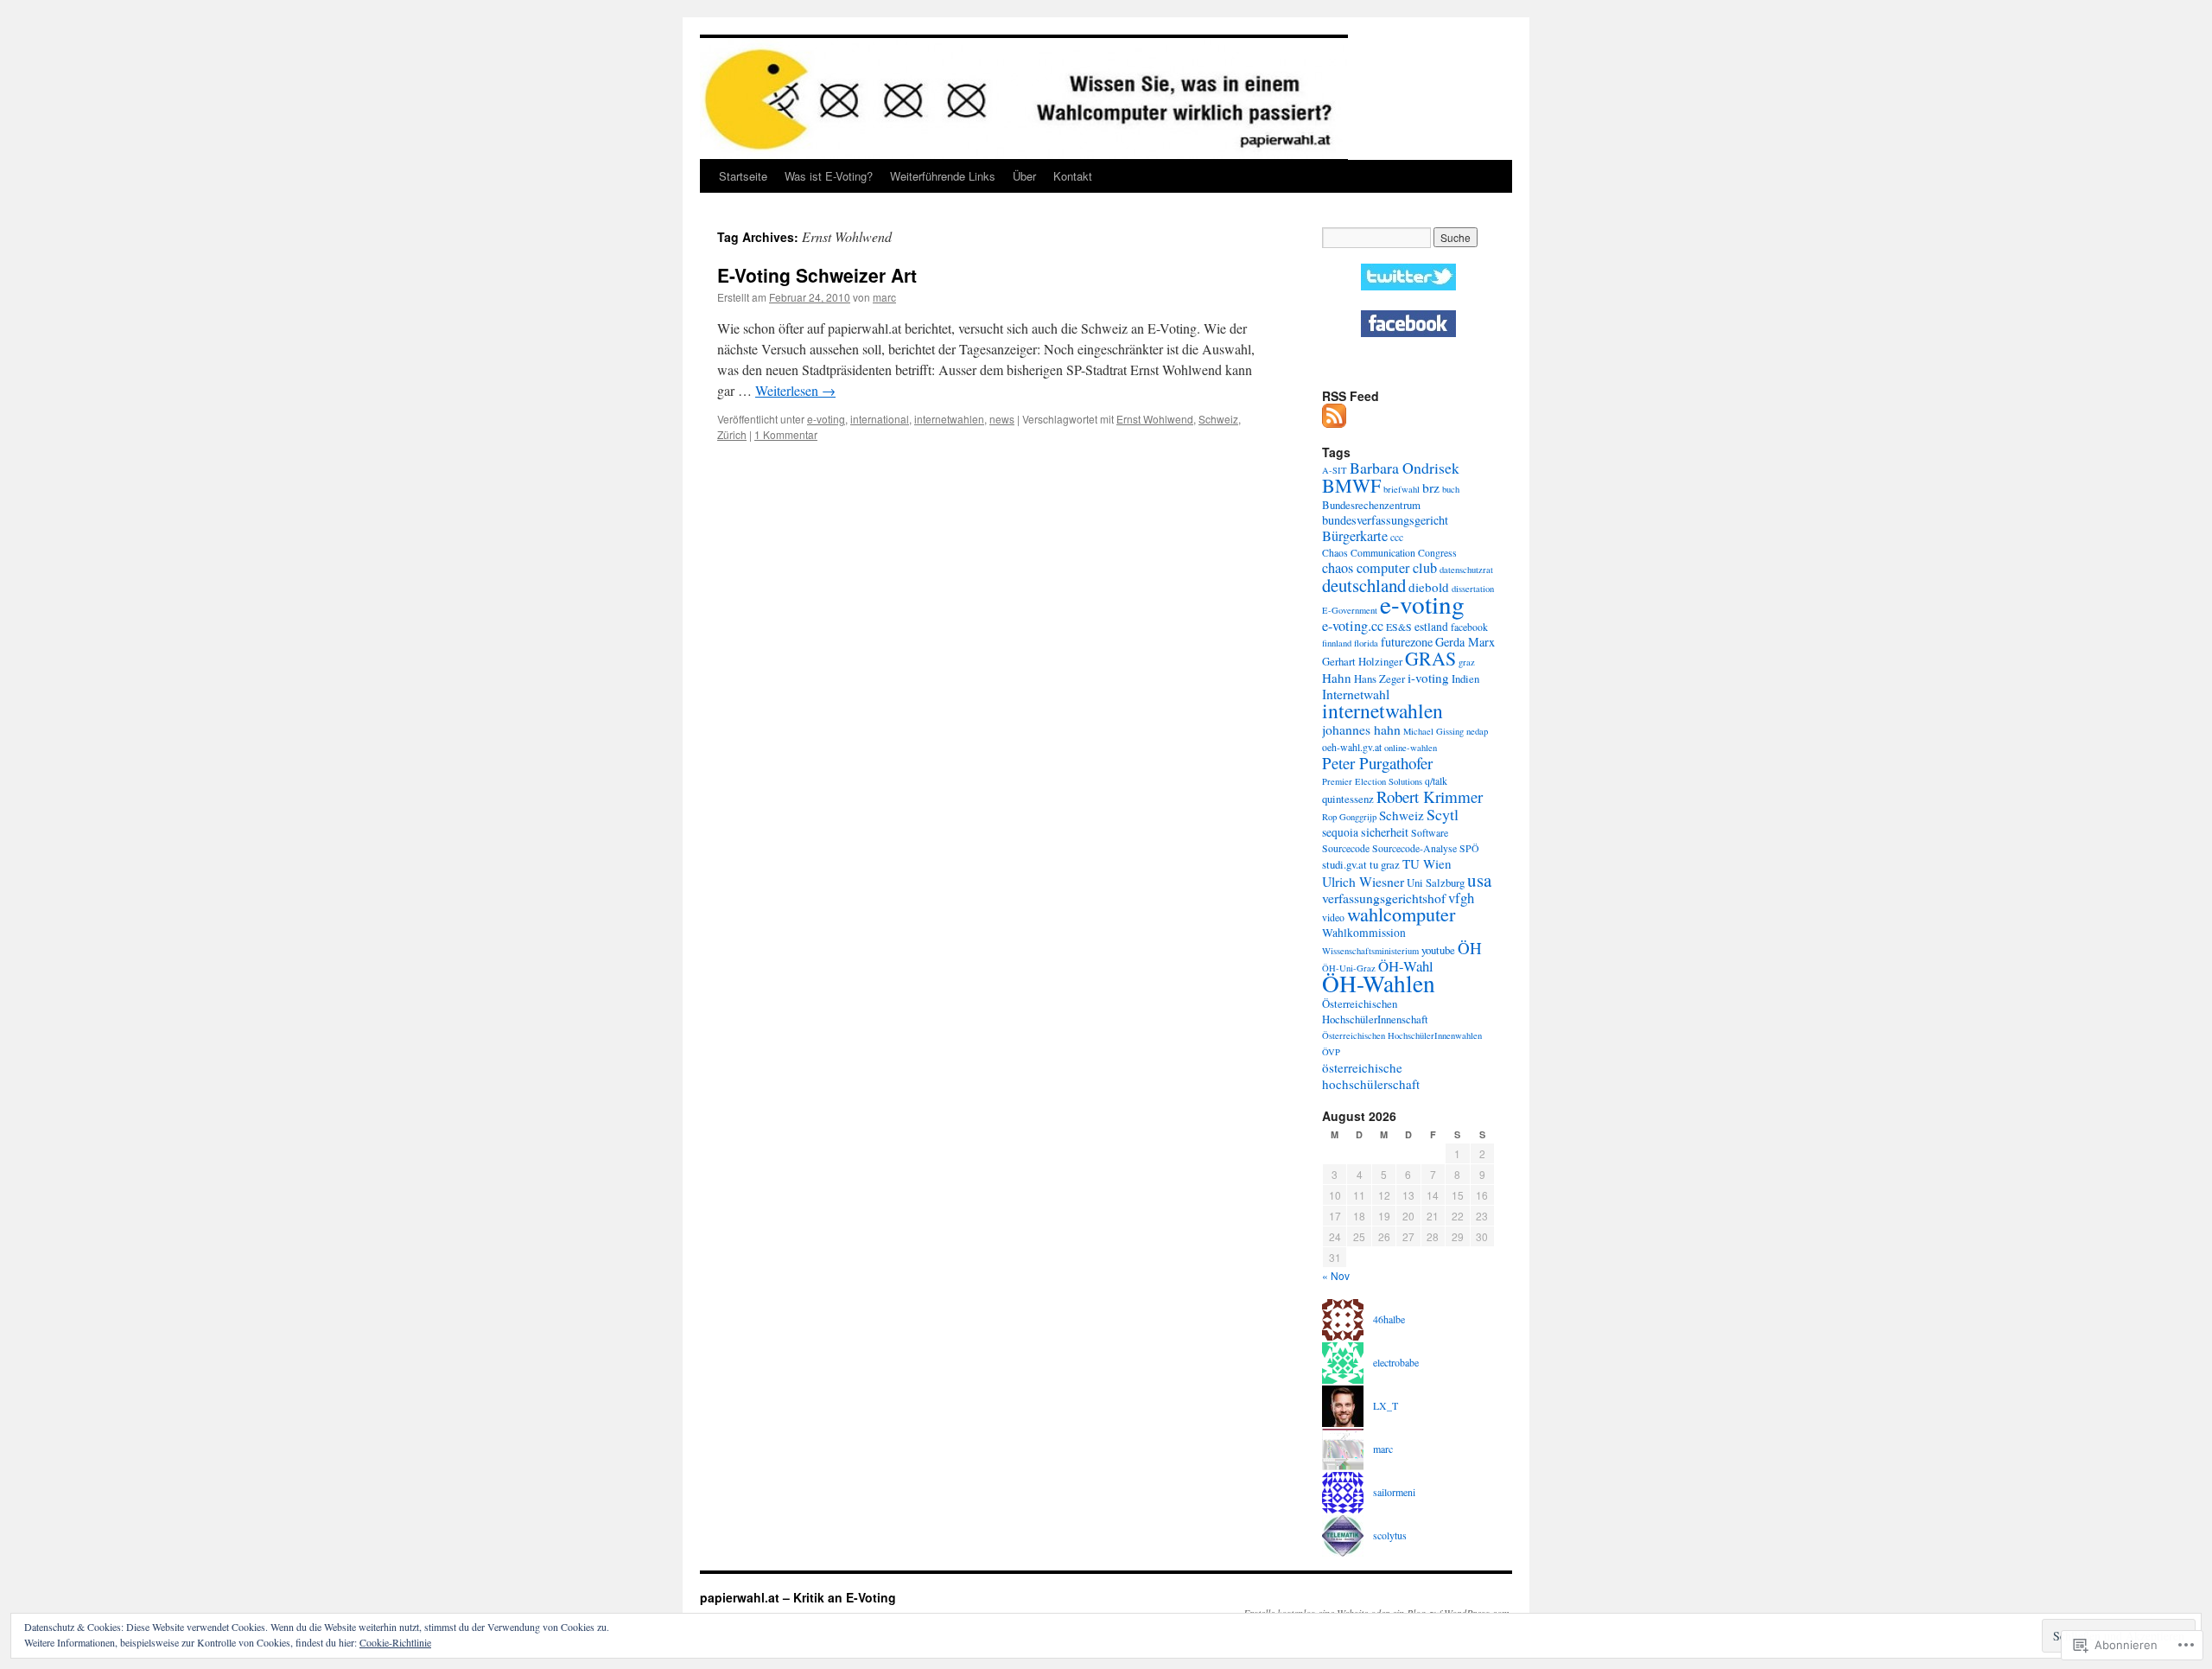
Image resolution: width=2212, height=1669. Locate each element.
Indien (1465, 678)
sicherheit (1385, 832)
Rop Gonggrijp (1349, 817)
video (1333, 917)
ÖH (1470, 948)
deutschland (1364, 585)
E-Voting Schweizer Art (817, 275)
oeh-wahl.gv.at (1352, 747)
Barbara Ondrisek (1405, 468)
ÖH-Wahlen (1379, 983)
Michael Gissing (1433, 731)
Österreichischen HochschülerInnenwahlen (1402, 1035)
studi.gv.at (1344, 864)
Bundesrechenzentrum (1371, 505)
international (880, 419)
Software (1430, 832)
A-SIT (1335, 470)
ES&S (1399, 627)
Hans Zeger (1379, 678)
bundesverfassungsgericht (1385, 520)
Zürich (732, 434)
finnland (1337, 643)
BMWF (1351, 485)
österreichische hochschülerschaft (1371, 1076)
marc (884, 297)
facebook (1469, 627)
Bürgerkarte (1355, 536)
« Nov (1336, 1275)
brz (1431, 487)
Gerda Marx (1465, 642)
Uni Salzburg (1436, 882)
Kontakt (1073, 176)
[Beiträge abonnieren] (1335, 421)
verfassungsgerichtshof (1384, 898)
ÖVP (1331, 1052)
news (1002, 419)
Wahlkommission (1364, 933)
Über (1024, 176)
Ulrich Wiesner (1363, 881)
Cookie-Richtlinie (395, 1642)
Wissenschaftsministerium (1370, 951)
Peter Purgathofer (1377, 763)
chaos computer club (1379, 568)
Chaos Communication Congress (1389, 552)
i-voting (1428, 678)
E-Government (1350, 610)
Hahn (1337, 678)
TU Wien (1427, 863)
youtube (1438, 950)
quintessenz (1348, 799)
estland (1431, 627)
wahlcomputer (1401, 914)
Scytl (1443, 814)
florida (1366, 643)
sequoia (1340, 832)
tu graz (1385, 864)
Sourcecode (1346, 848)
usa (1479, 880)
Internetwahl (1356, 694)
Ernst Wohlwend (1155, 419)
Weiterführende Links (943, 176)
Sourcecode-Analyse (1414, 848)
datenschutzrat (1466, 570)
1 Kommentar (786, 434)
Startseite (743, 176)
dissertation (1473, 589)
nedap (1477, 731)
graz (1467, 662)
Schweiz (1218, 419)
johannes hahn (1361, 729)
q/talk (1436, 780)
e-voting (826, 419)
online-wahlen (1411, 748)
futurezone (1407, 642)
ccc (1397, 537)
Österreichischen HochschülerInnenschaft (1375, 1011)
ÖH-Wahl (1406, 966)
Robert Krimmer (1430, 796)
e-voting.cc (1353, 626)
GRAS (1430, 658)
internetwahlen (949, 419)
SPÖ (1469, 848)
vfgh (1461, 898)
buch (1451, 489)
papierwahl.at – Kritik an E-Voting (798, 1597)
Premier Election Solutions (1372, 781)
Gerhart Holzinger (1362, 661)
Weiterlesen (795, 390)
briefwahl (1402, 489)
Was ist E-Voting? (829, 176)
